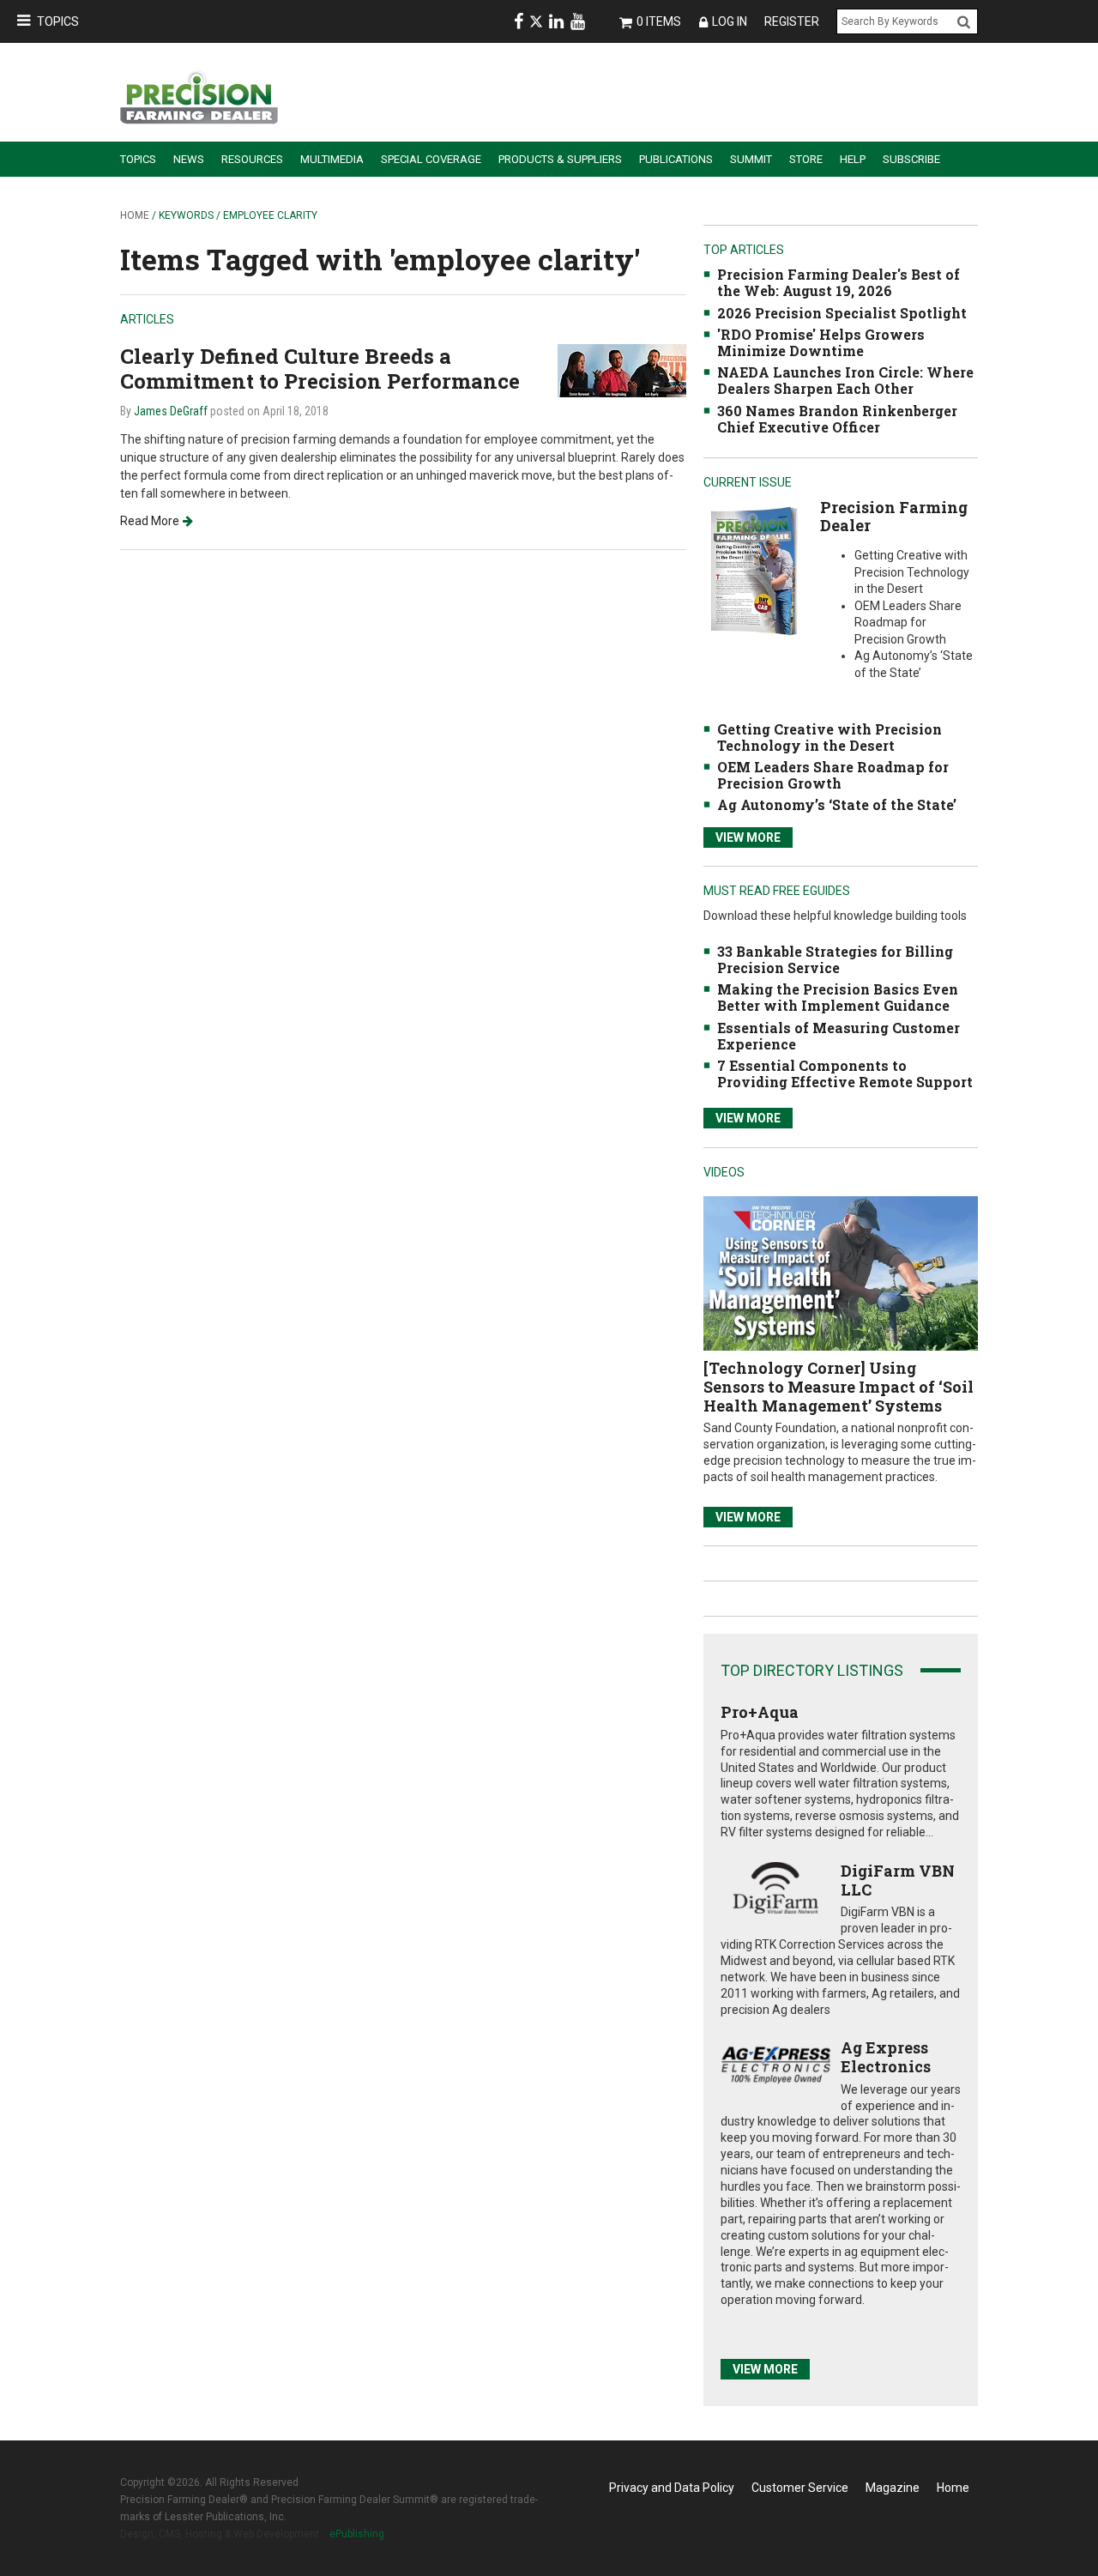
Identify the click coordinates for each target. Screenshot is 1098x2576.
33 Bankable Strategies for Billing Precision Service (835, 959)
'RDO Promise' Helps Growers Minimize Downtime (821, 342)
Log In (730, 21)
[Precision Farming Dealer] (754, 570)
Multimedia (332, 159)
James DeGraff (171, 411)
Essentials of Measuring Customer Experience (839, 1036)
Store (806, 159)
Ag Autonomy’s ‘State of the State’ (837, 804)
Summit (751, 159)
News (189, 159)
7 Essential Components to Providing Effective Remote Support (845, 1073)
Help (853, 159)
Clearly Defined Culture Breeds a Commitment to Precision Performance (320, 369)
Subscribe (911, 159)
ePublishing (357, 2534)
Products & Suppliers (560, 159)
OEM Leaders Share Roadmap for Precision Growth (833, 775)
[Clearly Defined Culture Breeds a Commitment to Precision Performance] (622, 369)
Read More (150, 521)
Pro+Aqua (760, 1712)
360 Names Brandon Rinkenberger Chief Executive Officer (837, 419)
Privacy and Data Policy (672, 2488)
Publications (676, 159)
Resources (252, 159)
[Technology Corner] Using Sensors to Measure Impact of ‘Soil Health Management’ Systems (839, 1386)
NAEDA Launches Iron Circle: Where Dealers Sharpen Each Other (845, 380)
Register (792, 21)
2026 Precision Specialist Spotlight (842, 313)
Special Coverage (431, 159)
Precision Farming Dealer (894, 517)
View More (748, 838)
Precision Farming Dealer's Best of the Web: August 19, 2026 (839, 282)
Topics (58, 21)
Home (135, 215)
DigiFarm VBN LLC (898, 1880)
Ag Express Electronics (886, 2057)
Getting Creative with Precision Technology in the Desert (830, 737)
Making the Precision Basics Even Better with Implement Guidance (838, 997)
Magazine (893, 2488)
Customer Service (800, 2488)
